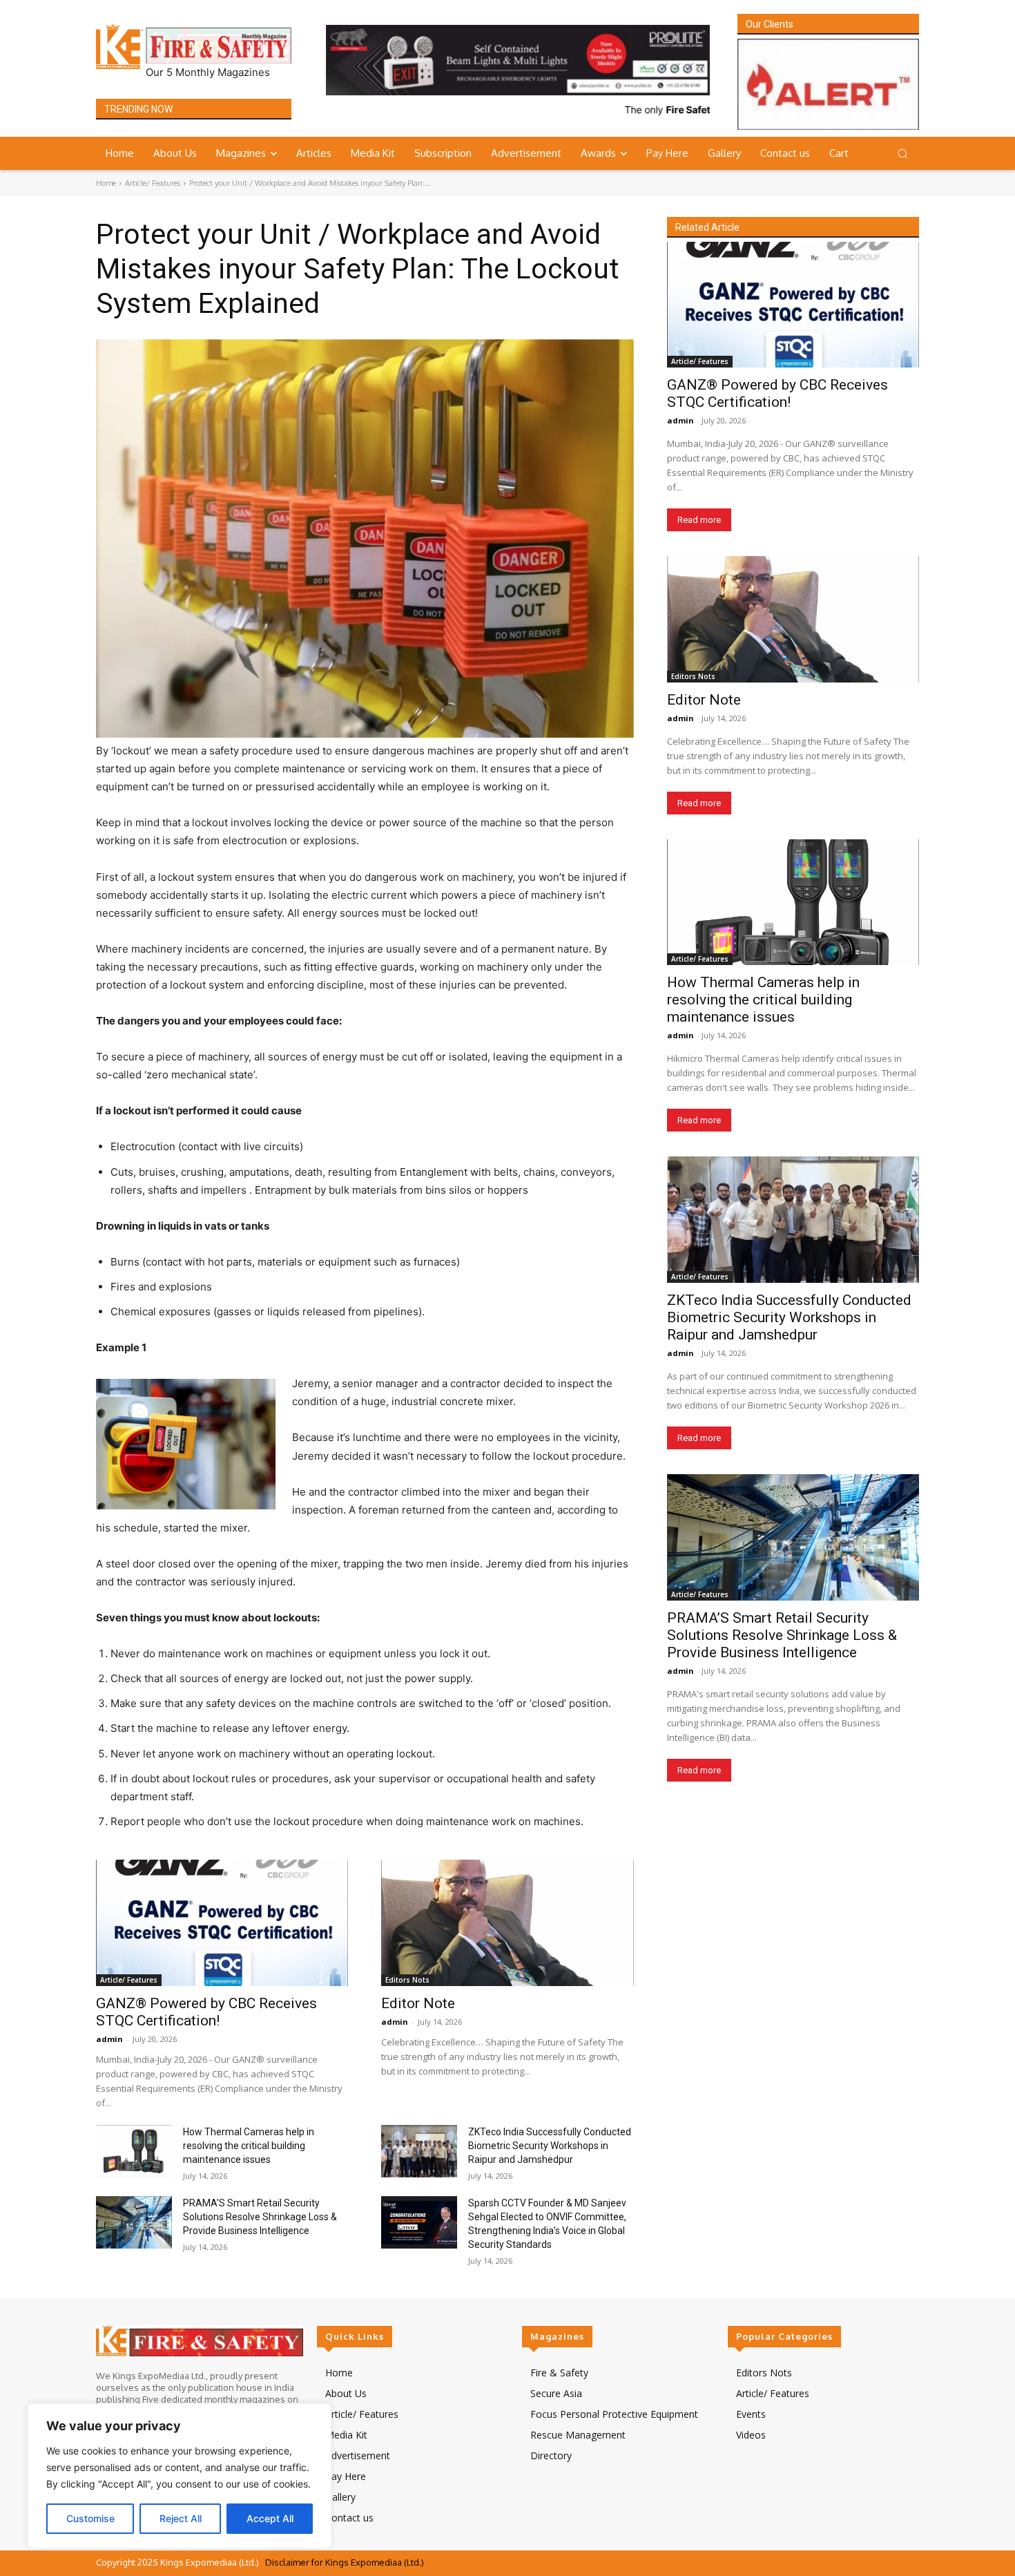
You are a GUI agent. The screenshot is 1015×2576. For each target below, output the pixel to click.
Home (106, 183)
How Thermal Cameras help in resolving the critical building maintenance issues (249, 2146)
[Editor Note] (507, 1924)
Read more (699, 521)
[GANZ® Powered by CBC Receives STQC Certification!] (222, 1924)
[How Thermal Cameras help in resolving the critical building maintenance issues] (134, 2152)
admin (109, 2039)
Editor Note (418, 2003)
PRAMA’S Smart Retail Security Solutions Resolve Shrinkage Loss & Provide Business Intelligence (260, 2217)
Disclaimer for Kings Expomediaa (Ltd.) (345, 2562)
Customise (90, 2518)
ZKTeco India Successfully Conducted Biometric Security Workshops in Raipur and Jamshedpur (550, 2146)
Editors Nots (407, 1980)
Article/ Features (153, 183)
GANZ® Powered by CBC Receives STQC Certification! (206, 2012)
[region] (180, 2476)
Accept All (270, 2518)
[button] (902, 153)
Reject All (181, 2518)
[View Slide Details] (518, 60)
